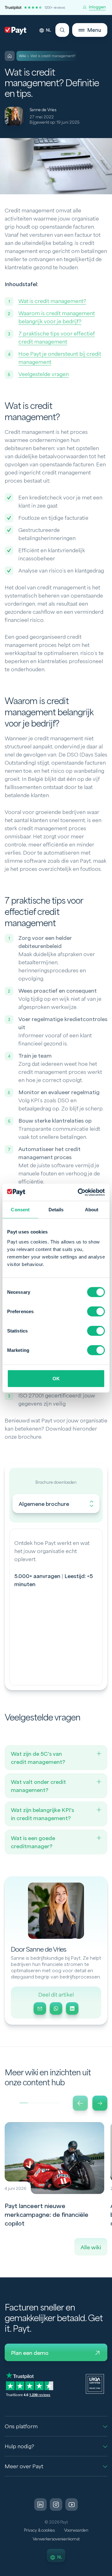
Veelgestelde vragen (44, 374)
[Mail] (40, 2008)
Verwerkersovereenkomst (56, 2539)
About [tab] (92, 1210)
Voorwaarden (76, 2530)
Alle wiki (91, 2248)
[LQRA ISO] (95, 2384)
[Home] (10, 56)
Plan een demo (30, 2353)
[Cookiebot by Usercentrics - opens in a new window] (79, 1192)
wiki (23, 56)
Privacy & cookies (39, 2530)
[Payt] (16, 31)
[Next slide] (100, 2103)
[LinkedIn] (72, 2008)
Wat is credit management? (52, 301)
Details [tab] (56, 1210)
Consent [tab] (20, 1210)
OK (56, 1378)
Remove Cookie (108, 2572)
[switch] (96, 1311)
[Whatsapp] (56, 2008)
